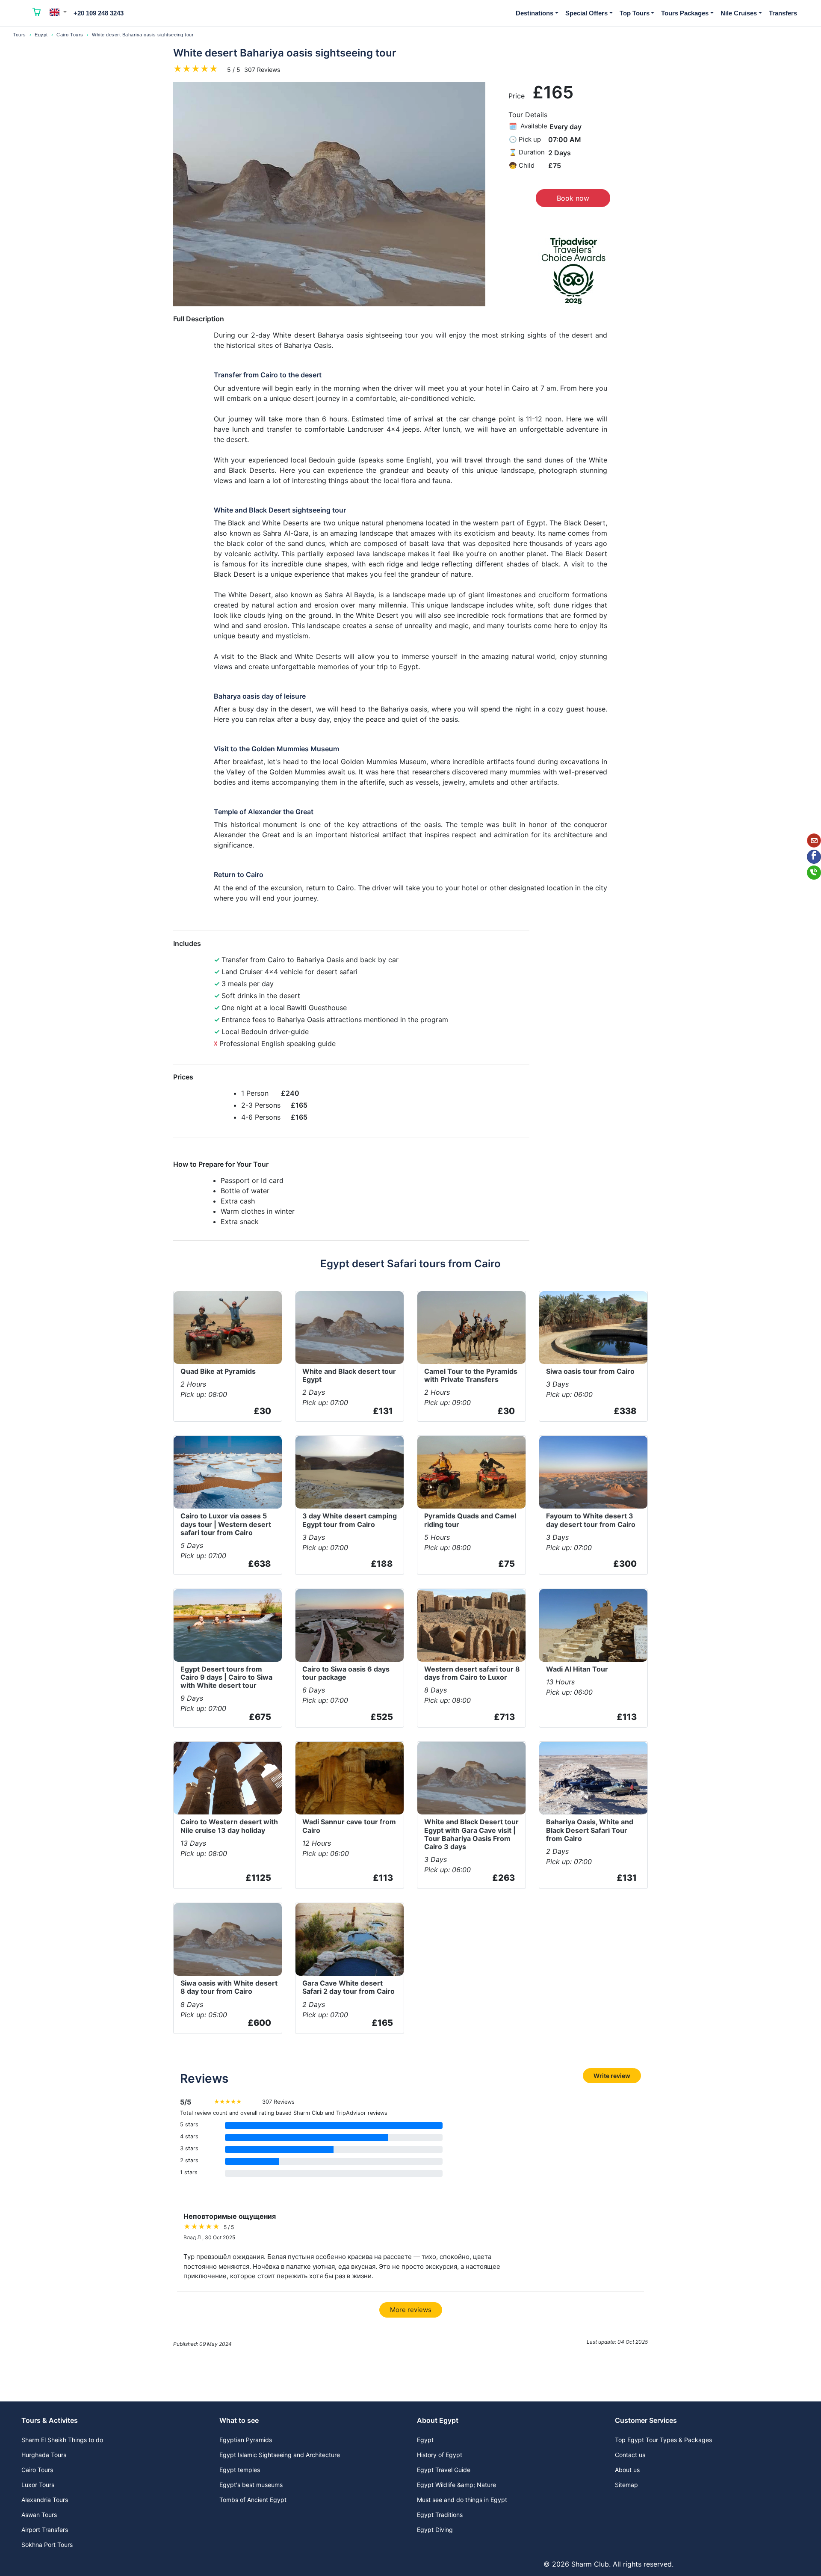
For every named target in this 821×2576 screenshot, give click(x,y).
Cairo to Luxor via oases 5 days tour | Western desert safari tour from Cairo (226, 1524)
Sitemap (626, 2485)
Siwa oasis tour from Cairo (590, 1371)
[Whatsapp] (814, 873)
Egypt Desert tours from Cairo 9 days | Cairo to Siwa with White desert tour (226, 1677)
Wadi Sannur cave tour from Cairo (349, 1826)
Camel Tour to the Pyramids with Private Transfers (471, 1375)
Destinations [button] (535, 13)
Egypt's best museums (251, 2485)
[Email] (814, 840)
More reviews (411, 2310)
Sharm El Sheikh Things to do (62, 2440)
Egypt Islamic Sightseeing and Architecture (280, 2455)
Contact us (630, 2455)
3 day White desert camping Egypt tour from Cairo (350, 1520)
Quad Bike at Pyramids (218, 1371)
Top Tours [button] (635, 13)
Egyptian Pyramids (246, 2440)
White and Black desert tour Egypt (349, 1375)
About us (627, 2470)
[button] (58, 12)
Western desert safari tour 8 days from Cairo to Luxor (472, 1673)
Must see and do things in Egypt (462, 2500)
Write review (612, 2076)
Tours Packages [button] (685, 13)
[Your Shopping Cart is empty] (37, 13)
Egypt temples (240, 2470)
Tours (19, 35)
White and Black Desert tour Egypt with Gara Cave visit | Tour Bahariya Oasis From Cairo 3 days (471, 1834)
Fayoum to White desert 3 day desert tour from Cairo (591, 1520)
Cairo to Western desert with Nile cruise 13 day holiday (229, 1826)
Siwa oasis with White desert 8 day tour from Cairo (229, 1987)
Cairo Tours (70, 35)
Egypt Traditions (440, 2515)
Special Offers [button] (586, 13)
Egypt (41, 35)
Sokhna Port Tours (47, 2545)
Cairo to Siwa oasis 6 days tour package (346, 1673)
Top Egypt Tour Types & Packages (663, 2440)
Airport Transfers (45, 2530)
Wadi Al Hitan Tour (577, 1669)
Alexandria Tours (45, 2500)
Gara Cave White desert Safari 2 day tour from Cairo (348, 1987)
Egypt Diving (435, 2530)
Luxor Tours (38, 2485)
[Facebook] (814, 857)
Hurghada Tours (44, 2455)
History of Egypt (440, 2455)
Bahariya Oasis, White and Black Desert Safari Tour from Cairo (590, 1830)
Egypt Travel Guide (444, 2470)
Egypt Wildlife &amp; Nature (456, 2485)
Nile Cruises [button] (739, 13)
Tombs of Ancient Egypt (253, 2500)
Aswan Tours (39, 2515)
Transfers (783, 13)
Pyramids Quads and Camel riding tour (470, 1520)
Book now (573, 198)
